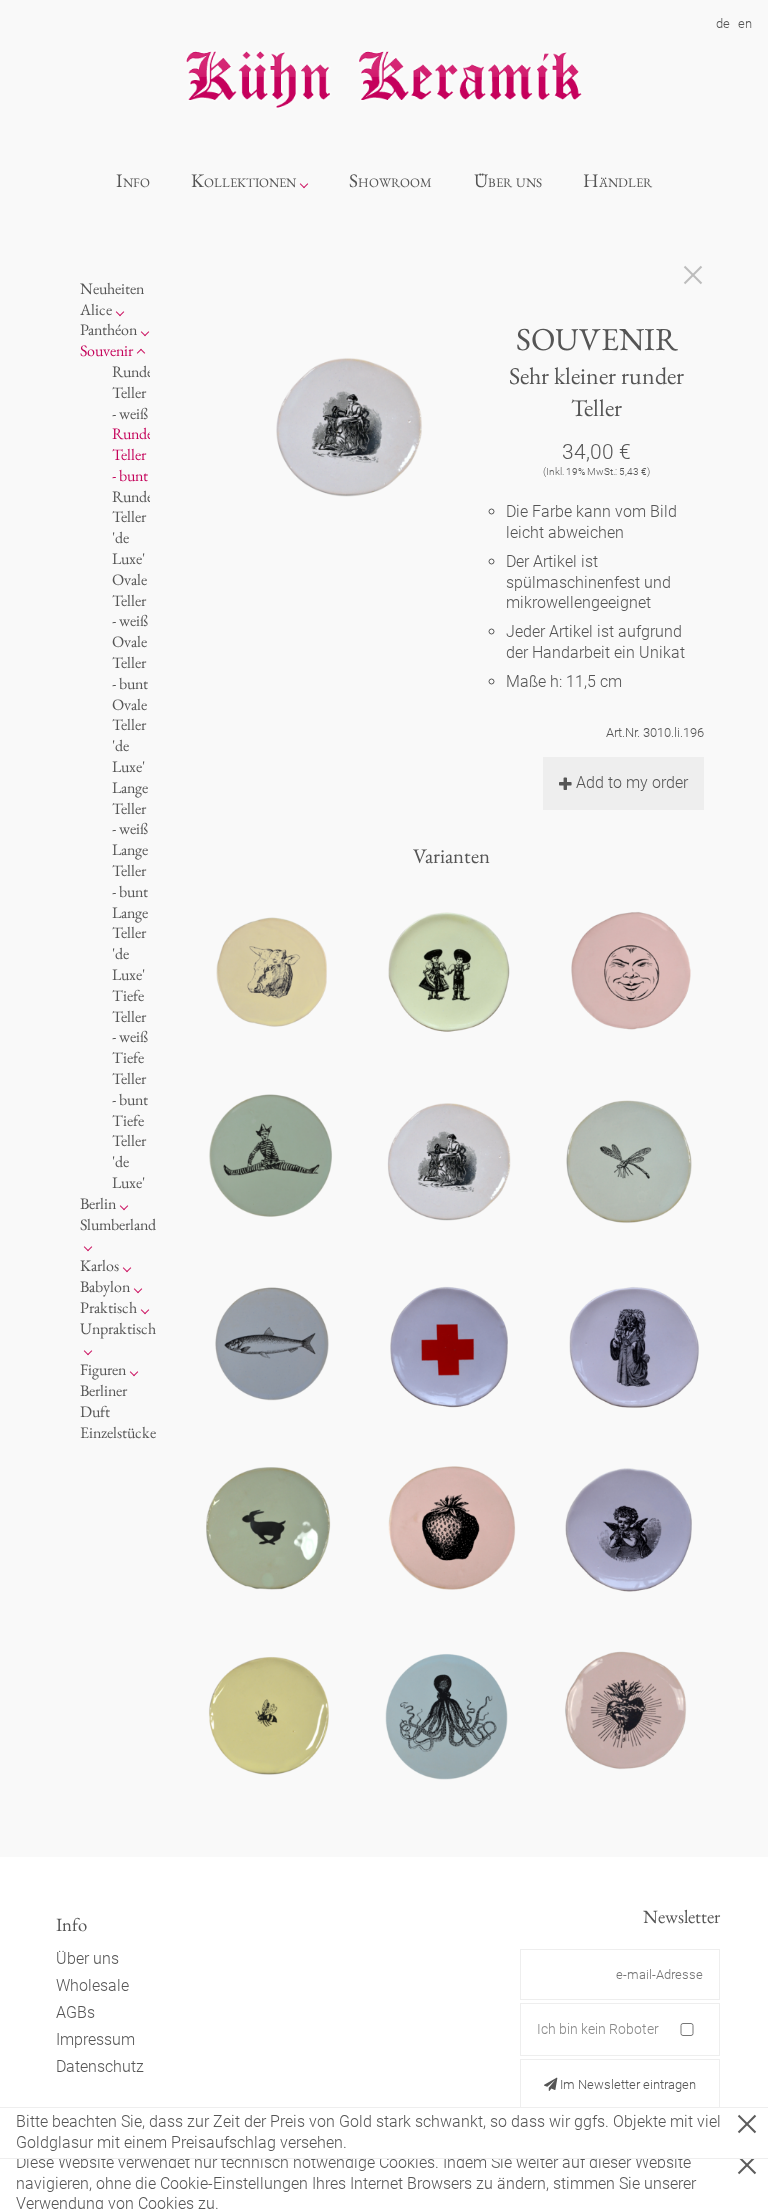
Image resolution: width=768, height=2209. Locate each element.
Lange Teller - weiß (130, 808)
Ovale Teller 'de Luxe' (129, 735)
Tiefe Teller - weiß (130, 1016)
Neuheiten (112, 288)
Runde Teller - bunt (132, 454)
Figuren (103, 1369)
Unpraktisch (118, 1328)
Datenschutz (100, 2066)
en (745, 23)
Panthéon (108, 329)
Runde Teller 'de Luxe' (132, 527)
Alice (96, 309)
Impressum (95, 2039)
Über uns (508, 180)
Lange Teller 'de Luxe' (130, 943)
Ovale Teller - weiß (130, 600)
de (723, 23)
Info (133, 180)
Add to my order (632, 782)
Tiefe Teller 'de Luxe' (129, 1151)
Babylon (105, 1286)
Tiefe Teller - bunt (130, 1078)
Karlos (99, 1265)
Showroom (390, 180)
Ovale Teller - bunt (130, 662)
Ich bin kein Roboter (598, 2029)
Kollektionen (243, 180)
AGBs (75, 2012)
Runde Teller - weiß (132, 392)
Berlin (98, 1203)
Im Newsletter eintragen (626, 2084)
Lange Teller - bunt (130, 870)
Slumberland (118, 1224)
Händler (617, 180)
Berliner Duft (103, 1401)
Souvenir (106, 350)
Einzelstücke (118, 1432)
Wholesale (92, 1985)
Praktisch (108, 1307)
